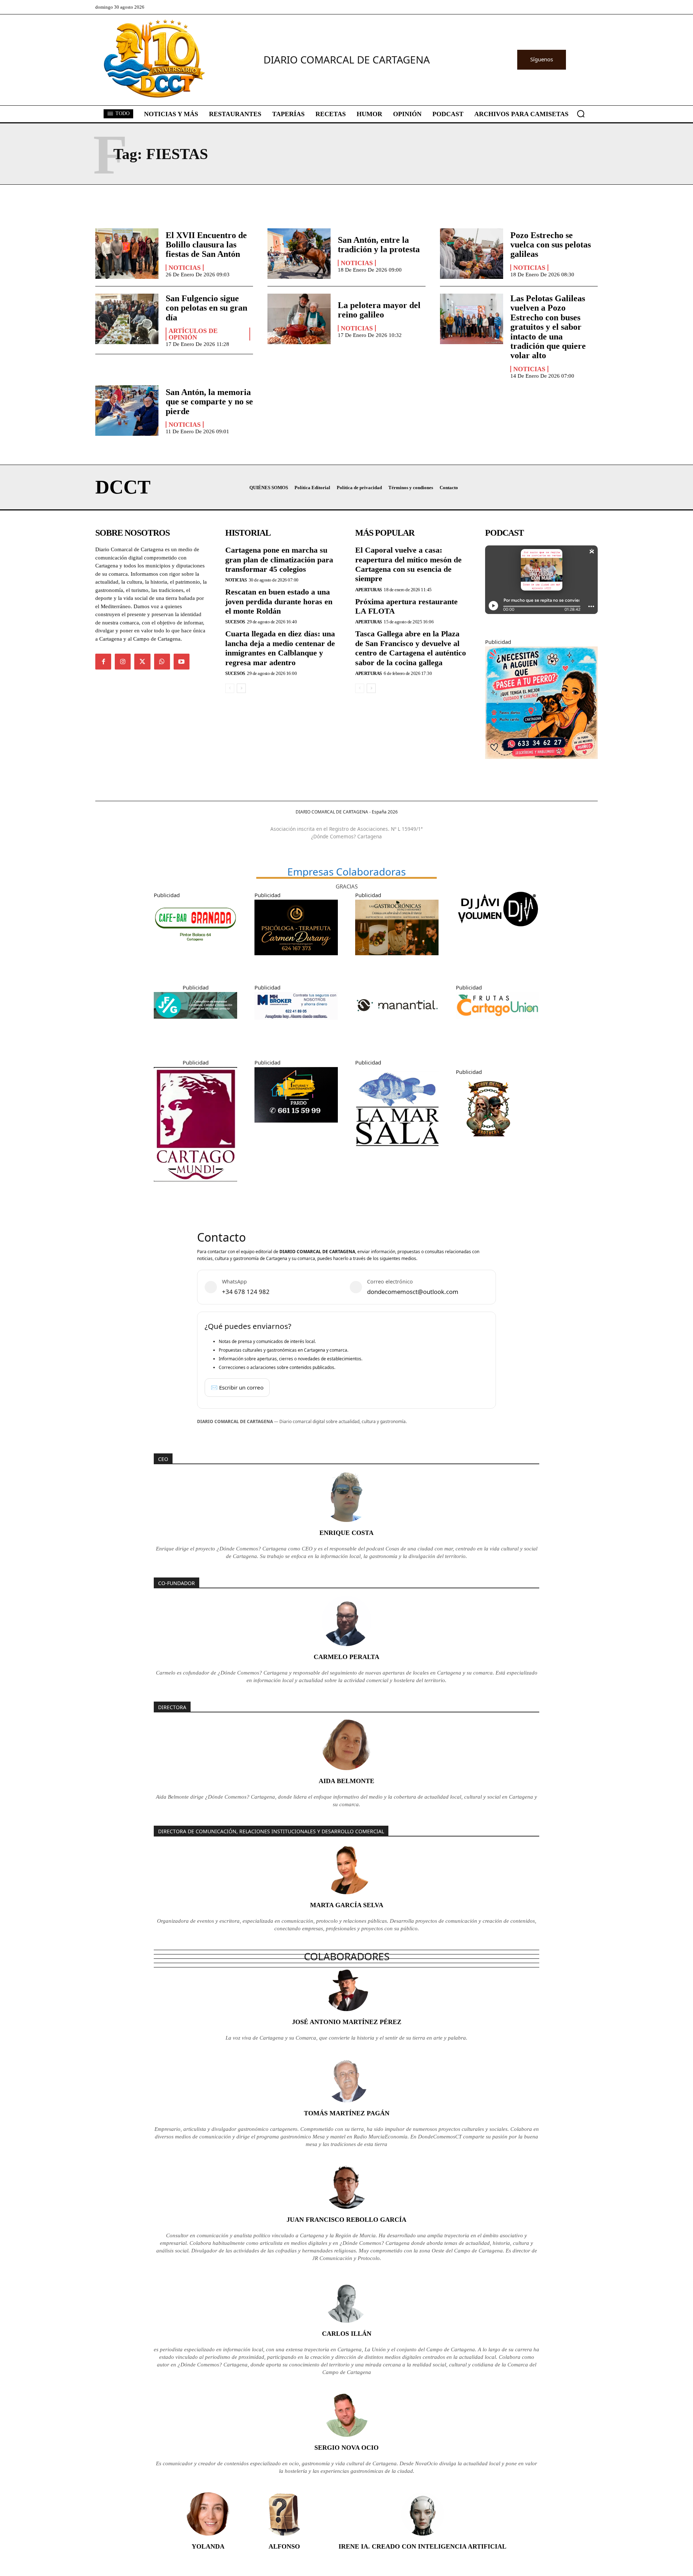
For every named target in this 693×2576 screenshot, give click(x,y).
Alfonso (284, 2546)
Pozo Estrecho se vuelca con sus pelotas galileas (551, 245)
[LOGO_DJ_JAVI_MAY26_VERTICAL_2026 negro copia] (498, 933)
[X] (142, 662)
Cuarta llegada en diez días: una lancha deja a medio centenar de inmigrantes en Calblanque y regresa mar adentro (280, 648)
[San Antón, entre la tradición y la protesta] (299, 254)
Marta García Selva (347, 1905)
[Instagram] (123, 662)
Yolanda (208, 2546)
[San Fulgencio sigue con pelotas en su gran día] (127, 319)
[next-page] (241, 688)
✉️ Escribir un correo (237, 1387)
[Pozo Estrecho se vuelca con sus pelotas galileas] (472, 254)
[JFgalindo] (195, 1024)
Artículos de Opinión (193, 334)
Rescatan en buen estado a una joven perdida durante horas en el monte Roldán (279, 601)
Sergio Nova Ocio (346, 2448)
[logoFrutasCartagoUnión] (498, 1024)
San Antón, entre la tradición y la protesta (379, 245)
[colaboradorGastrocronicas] (397, 961)
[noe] (541, 764)
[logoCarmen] (296, 961)
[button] (581, 114)
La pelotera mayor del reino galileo (379, 310)
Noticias (185, 268)
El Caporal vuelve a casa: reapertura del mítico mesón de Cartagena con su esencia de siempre (408, 564)
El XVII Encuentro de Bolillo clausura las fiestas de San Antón (206, 245)
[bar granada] (195, 952)
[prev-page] (230, 688)
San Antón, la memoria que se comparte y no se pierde (209, 402)
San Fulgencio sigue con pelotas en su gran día (206, 308)
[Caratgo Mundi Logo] (195, 1187)
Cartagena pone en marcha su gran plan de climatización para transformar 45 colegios (279, 559)
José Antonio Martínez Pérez (347, 2022)
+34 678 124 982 (246, 1292)
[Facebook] (103, 662)
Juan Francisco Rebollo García (346, 2220)
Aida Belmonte (346, 1781)
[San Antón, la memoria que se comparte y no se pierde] (127, 411)
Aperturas (369, 590)
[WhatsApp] (162, 662)
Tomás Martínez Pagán (347, 2113)
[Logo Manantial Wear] (397, 1036)
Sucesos (235, 622)
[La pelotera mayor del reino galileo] (299, 319)
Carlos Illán (347, 2334)
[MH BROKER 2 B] (296, 1025)
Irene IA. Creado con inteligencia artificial (422, 2546)
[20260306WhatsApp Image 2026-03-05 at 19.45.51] (296, 1128)
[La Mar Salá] (397, 1156)
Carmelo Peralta (346, 1657)
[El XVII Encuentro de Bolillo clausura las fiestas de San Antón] (127, 254)
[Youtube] (182, 662)
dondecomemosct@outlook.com (413, 1292)
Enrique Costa (346, 1533)
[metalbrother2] (488, 1147)
